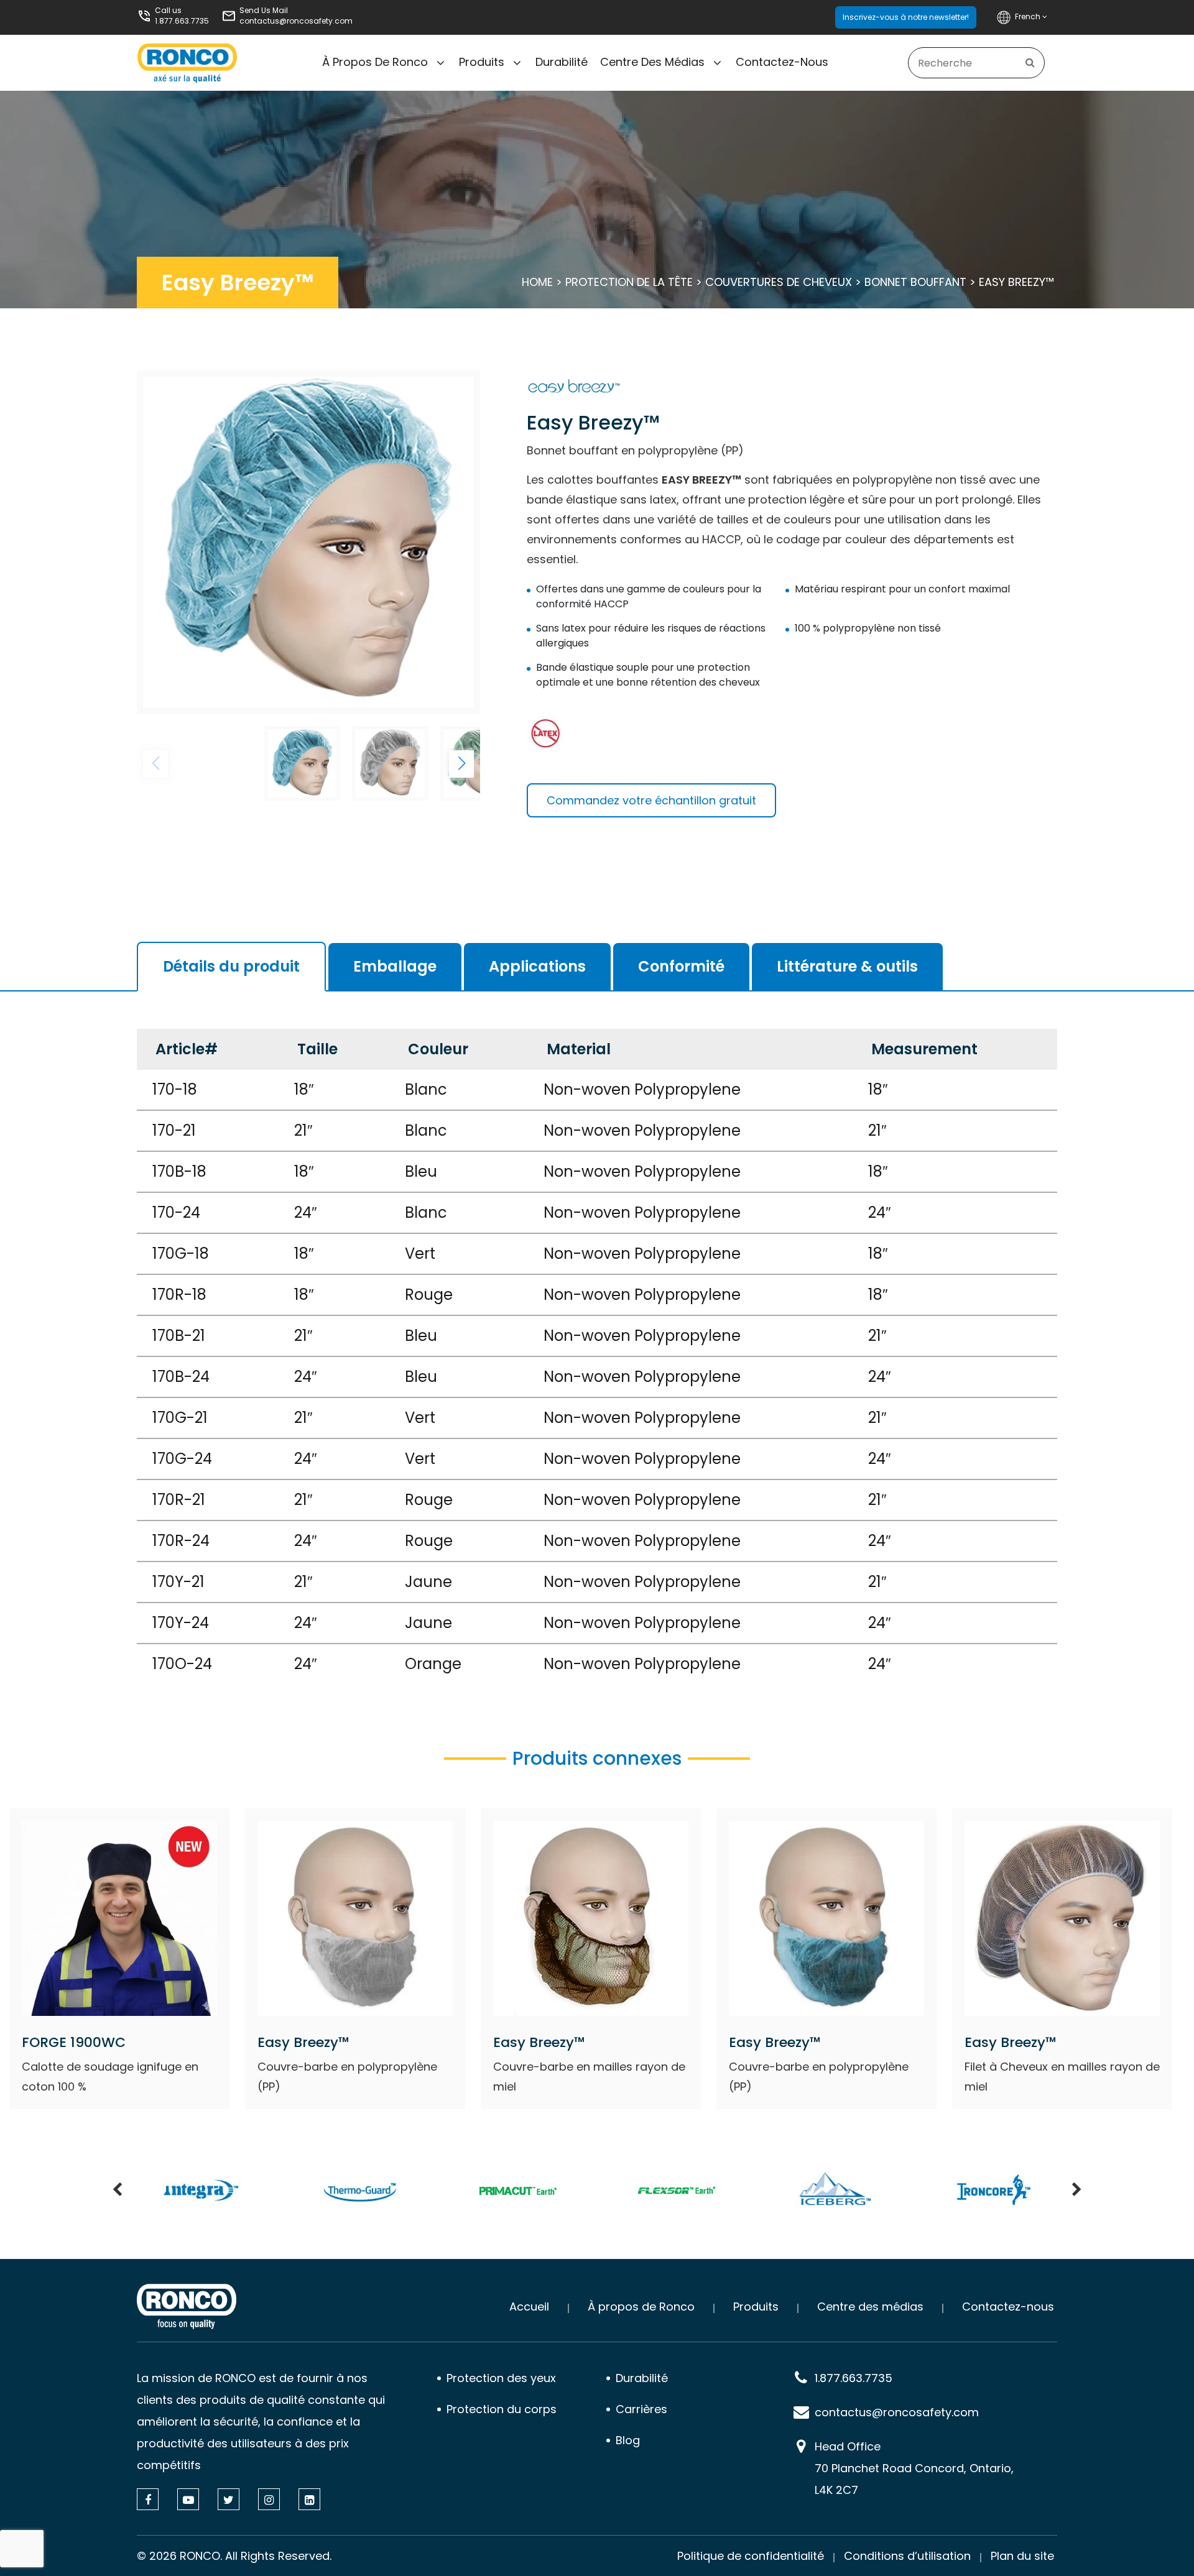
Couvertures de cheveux (779, 282)
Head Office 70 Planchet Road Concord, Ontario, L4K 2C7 (914, 2468)
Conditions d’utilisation (907, 2556)
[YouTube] (188, 2499)
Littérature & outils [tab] (847, 966)
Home (537, 282)
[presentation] (117, 2191)
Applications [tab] (537, 966)
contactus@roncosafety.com (296, 21)
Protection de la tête (629, 282)
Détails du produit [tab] (231, 966)
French (1029, 16)
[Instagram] (269, 2499)
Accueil (529, 2307)
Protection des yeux (501, 2378)
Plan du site (1022, 2556)
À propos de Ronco (375, 62)
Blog (628, 2440)
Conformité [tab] (681, 966)
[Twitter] (229, 2499)
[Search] (1030, 63)
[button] (461, 764)
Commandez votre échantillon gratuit (651, 800)
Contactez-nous (782, 62)
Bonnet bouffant (915, 282)
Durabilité (562, 62)
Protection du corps (502, 2409)
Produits (482, 62)
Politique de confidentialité (751, 2556)
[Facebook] (148, 2499)
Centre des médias (652, 62)
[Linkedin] (309, 2499)
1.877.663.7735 (182, 21)
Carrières (641, 2409)
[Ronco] (187, 2307)
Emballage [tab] (395, 966)
